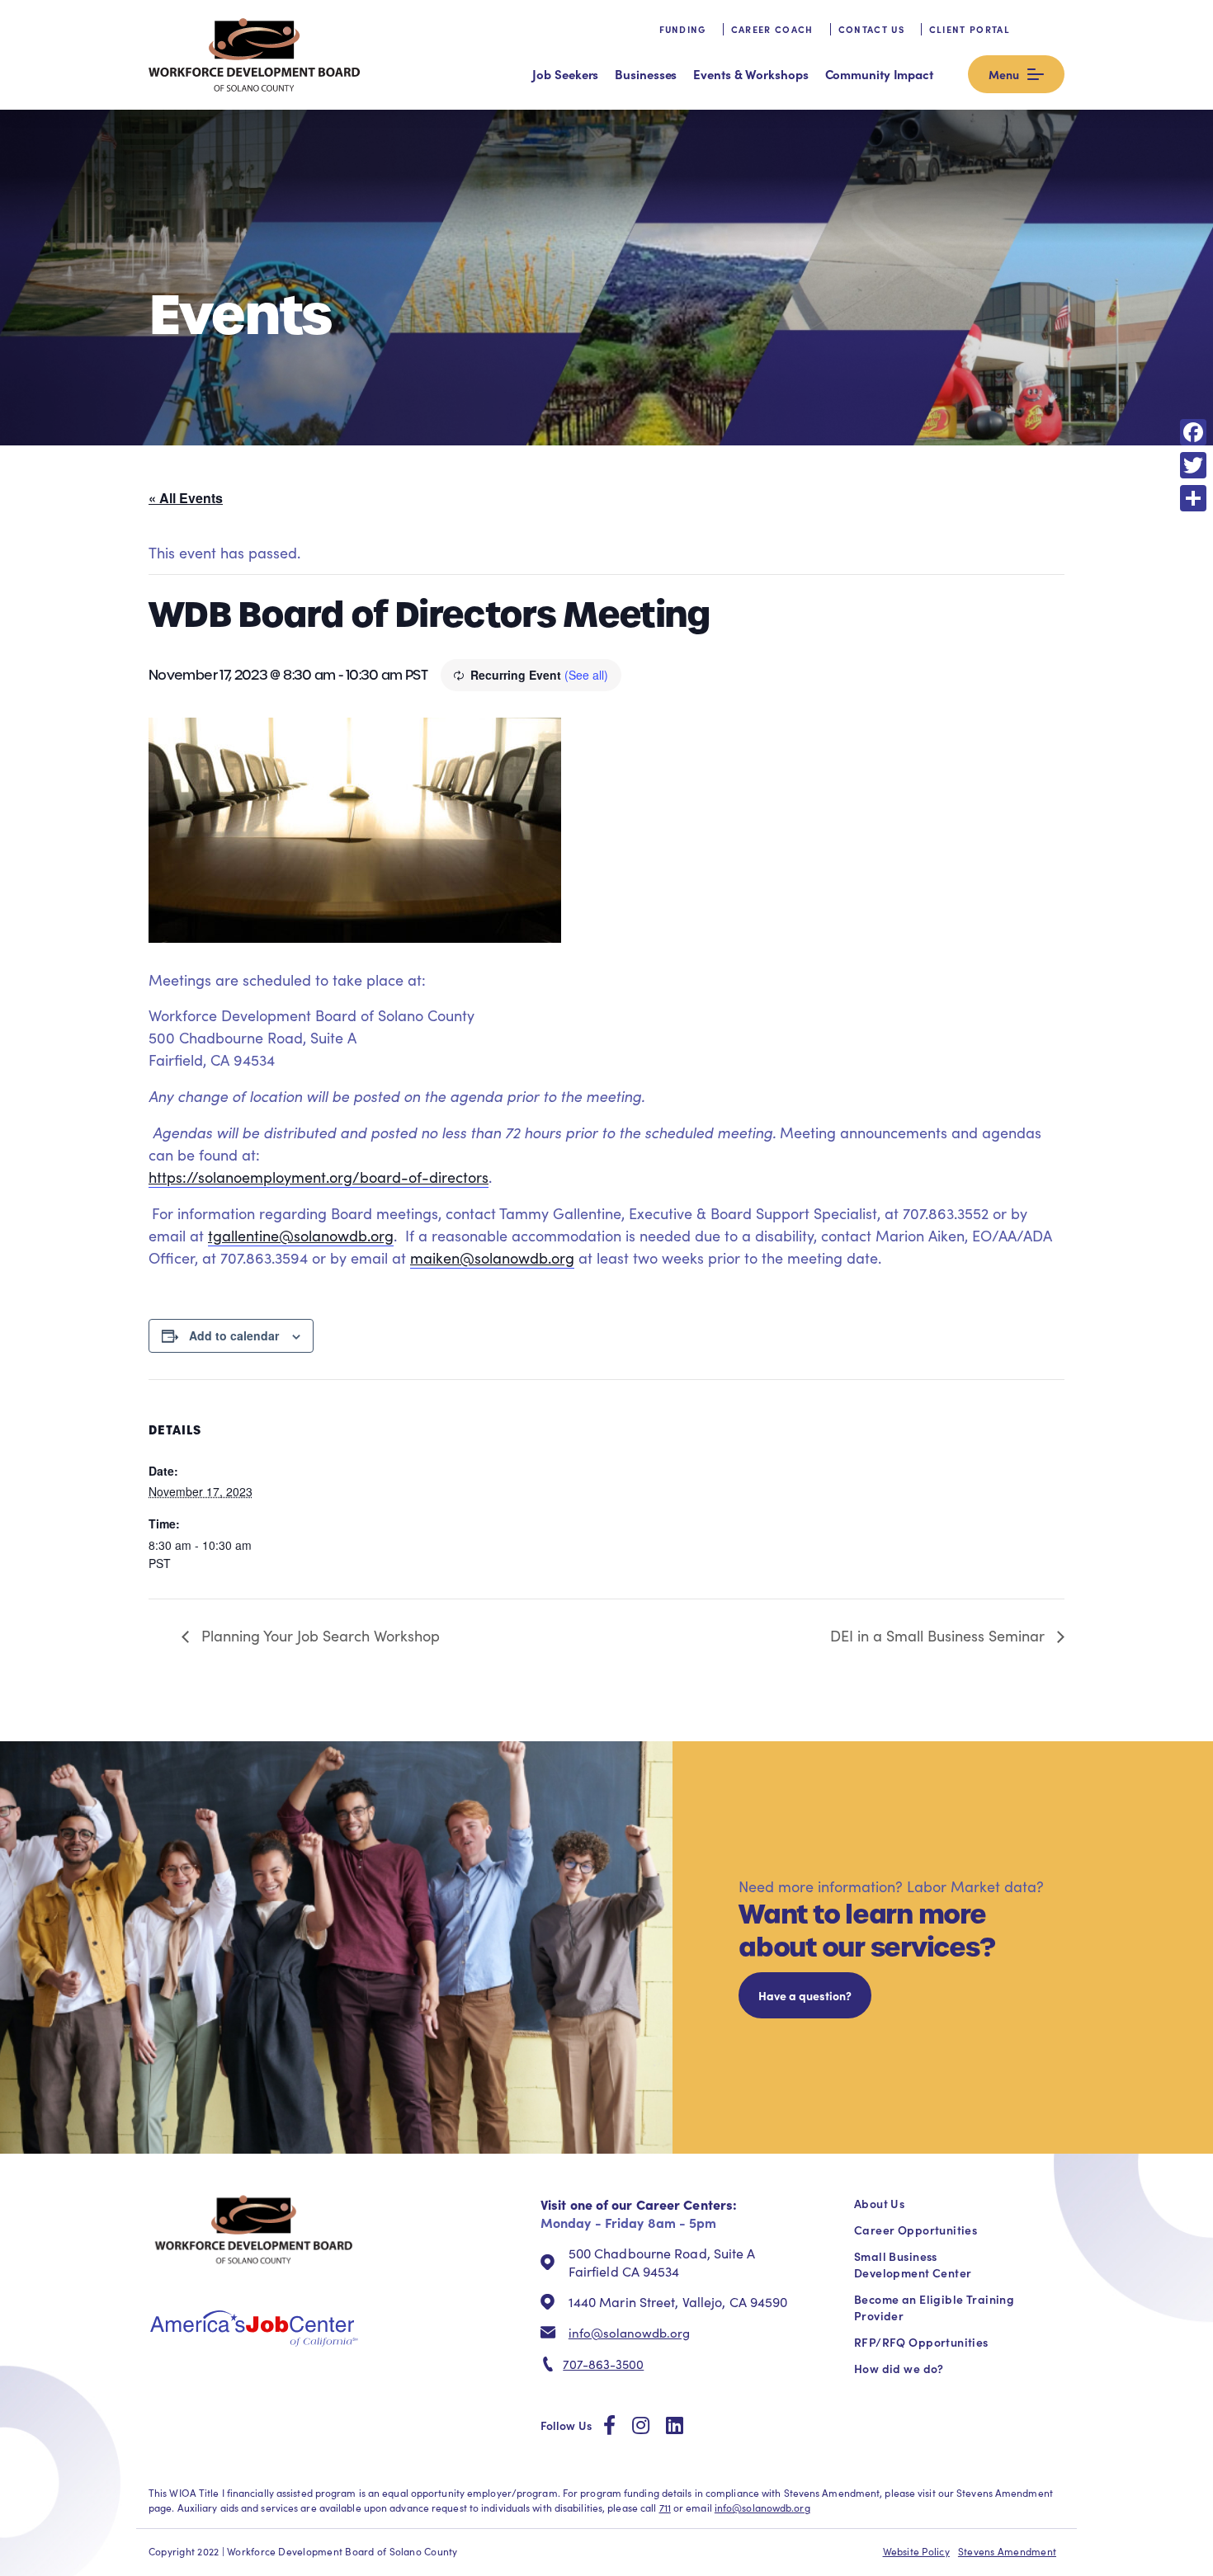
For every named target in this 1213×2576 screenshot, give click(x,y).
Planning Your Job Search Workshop (319, 1636)
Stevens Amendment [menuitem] (1007, 2551)
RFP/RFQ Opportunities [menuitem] (921, 2342)
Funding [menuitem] (683, 29)
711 (665, 2508)
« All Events (186, 498)
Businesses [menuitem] (646, 74)
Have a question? (805, 1995)
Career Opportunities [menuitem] (916, 2230)
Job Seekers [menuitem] (565, 74)
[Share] (1193, 498)
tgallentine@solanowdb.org (301, 1236)
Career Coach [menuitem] (772, 29)
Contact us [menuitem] (871, 29)
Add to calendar (234, 1335)
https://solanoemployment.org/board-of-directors (319, 1177)
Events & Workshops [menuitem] (750, 74)
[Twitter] (1193, 465)
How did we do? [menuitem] (899, 2368)
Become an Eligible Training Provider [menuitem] (934, 2307)
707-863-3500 (603, 2364)
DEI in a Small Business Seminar (939, 1636)
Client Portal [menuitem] (970, 29)
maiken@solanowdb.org (492, 1258)
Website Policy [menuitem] (916, 2551)
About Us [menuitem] (879, 2203)
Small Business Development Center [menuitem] (913, 2264)
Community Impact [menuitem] (879, 74)
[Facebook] (1193, 432)
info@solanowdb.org (629, 2333)
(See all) (586, 675)
